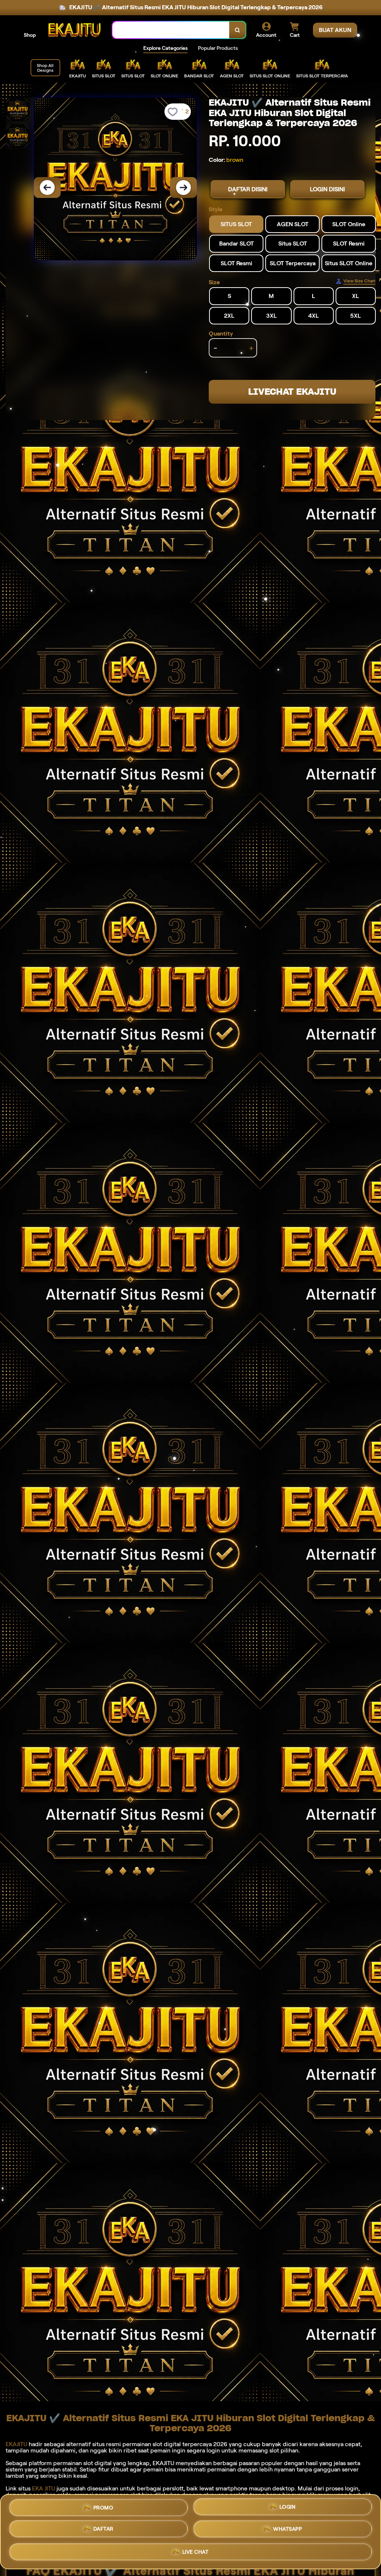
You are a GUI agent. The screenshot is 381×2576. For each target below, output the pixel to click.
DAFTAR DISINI (248, 189)
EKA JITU (44, 2488)
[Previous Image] (47, 188)
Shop (30, 35)
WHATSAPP (287, 2531)
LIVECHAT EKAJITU (292, 392)
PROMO (103, 2506)
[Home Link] (74, 30)
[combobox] (171, 30)
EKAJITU (16, 2444)
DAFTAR (103, 2530)
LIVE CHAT (196, 2554)
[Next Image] (183, 188)
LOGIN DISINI (327, 189)
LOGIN (288, 2507)
